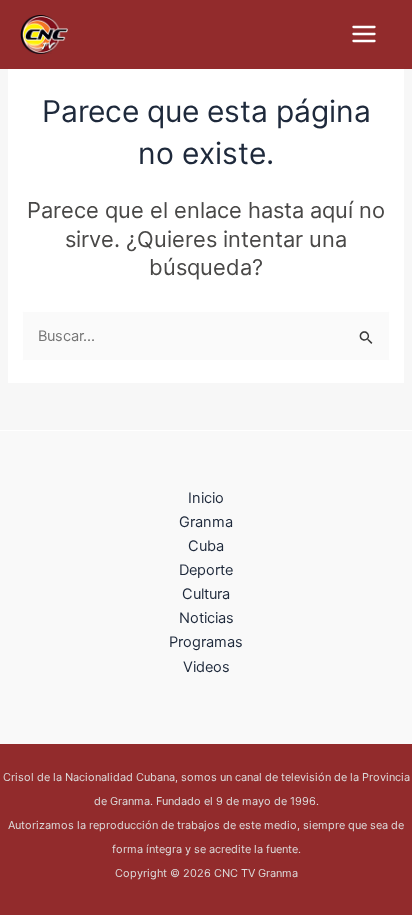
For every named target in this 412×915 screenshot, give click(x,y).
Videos (206, 667)
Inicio (206, 498)
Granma (206, 522)
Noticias (206, 618)
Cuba (206, 546)
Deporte (206, 570)
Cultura (206, 594)
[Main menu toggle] (364, 34)
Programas (206, 642)
